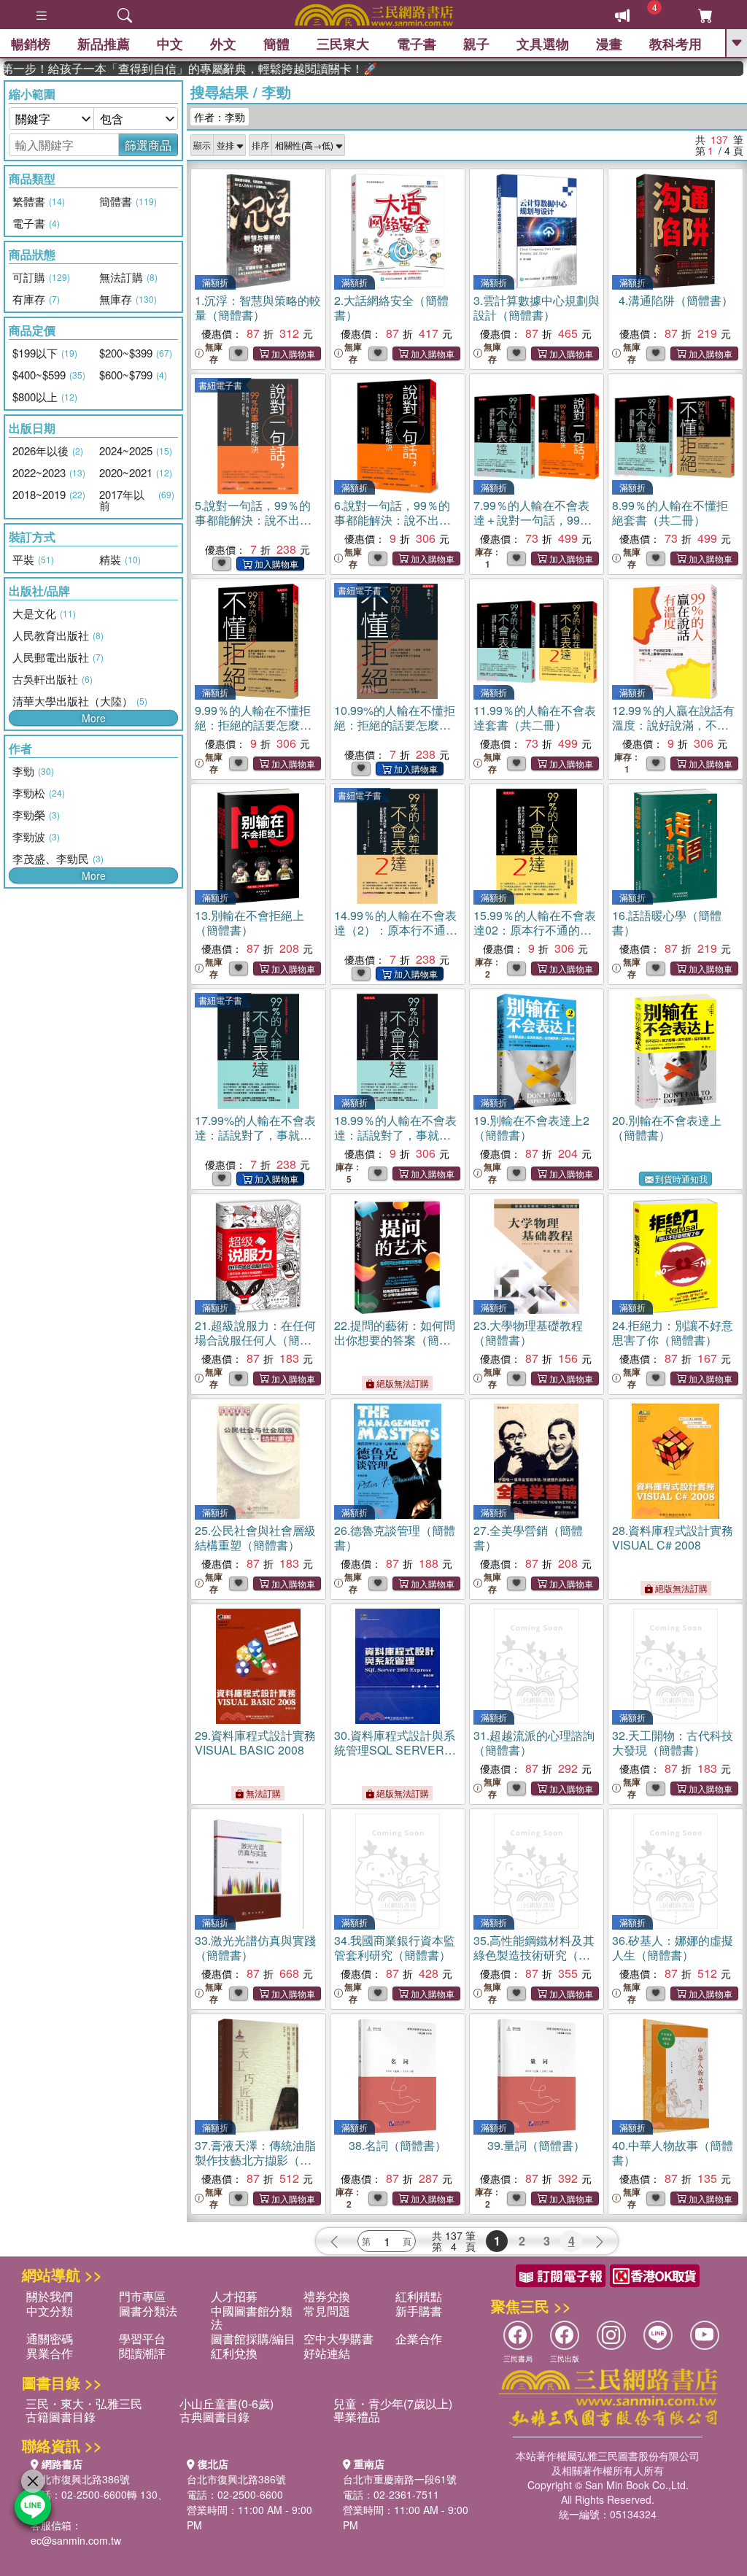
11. (535, 718)
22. (395, 1340)
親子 (476, 44)
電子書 (417, 44)
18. (395, 1142)
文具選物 (543, 44)
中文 (170, 44)
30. (395, 1750)
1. (258, 308)
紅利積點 (419, 2296)
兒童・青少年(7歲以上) (393, 2403)
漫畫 (609, 44)
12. (673, 732)
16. (667, 923)
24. (673, 1333)
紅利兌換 (234, 2353)
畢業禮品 (357, 2417)
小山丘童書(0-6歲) (227, 2403)
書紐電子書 (220, 385)
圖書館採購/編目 (253, 2339)
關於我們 (50, 2296)
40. (673, 2153)
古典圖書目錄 (214, 2417)
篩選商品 (148, 145)
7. (533, 527)
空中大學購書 (338, 2339)
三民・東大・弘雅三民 (84, 2403)
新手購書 (419, 2311)
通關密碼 (50, 2339)
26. (395, 1538)
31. (534, 1743)
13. (249, 923)
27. (528, 1538)
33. (255, 1948)
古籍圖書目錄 (61, 2417)
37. (255, 2160)
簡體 (276, 44)
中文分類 (50, 2311)
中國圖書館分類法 (252, 2317)
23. (528, 1333)
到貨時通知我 (681, 1179)
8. (670, 513)
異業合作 (50, 2353)
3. (537, 308)
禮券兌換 (327, 2296)
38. (398, 2145)
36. (673, 1948)
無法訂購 (262, 1793)
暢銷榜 (31, 44)
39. (536, 2145)
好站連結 (327, 2353)
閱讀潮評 (142, 2353)
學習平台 (142, 2339)
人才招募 (234, 2296)
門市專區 (142, 2296)
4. (676, 300)
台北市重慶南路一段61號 (400, 2479)
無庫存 (214, 353)
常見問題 (327, 2311)
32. (673, 1743)
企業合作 (419, 2339)
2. (391, 308)
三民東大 (343, 44)
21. (255, 1340)
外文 (223, 44)
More (94, 718)
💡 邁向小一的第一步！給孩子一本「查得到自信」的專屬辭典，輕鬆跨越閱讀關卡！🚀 (159, 69)
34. (395, 1948)
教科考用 (676, 44)
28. (673, 1538)
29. (255, 1743)
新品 (104, 44)
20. (667, 1128)
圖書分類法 (148, 2311)
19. (531, 1128)
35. (534, 1955)
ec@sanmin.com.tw (76, 2540)
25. (255, 1538)
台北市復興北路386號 (80, 2479)
